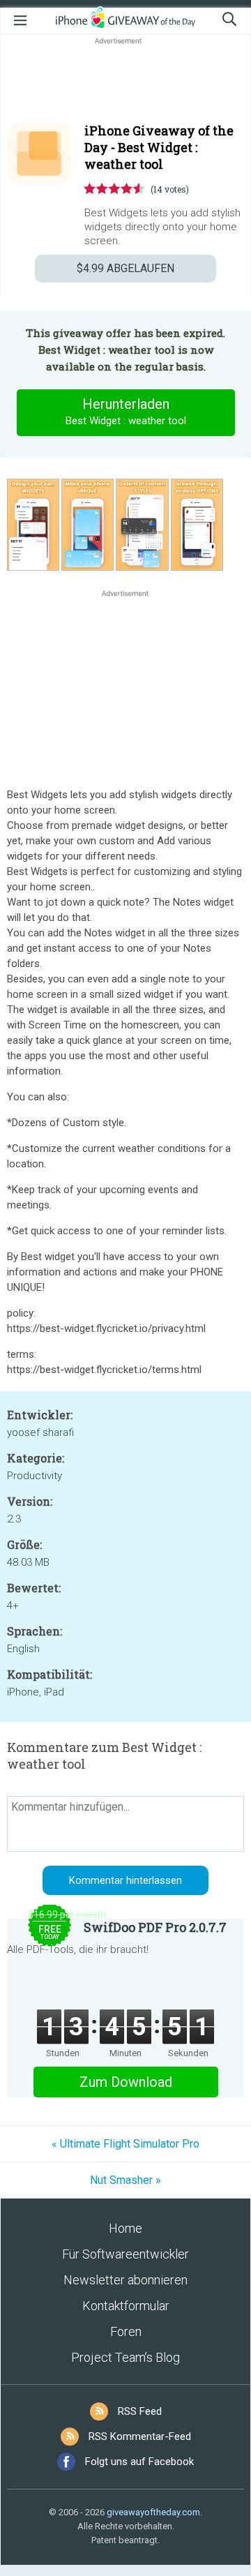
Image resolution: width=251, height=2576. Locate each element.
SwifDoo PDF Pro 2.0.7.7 (155, 1927)
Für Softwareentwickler (125, 2254)
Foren (126, 2331)
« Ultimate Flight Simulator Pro (125, 2144)
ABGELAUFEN (125, 268)
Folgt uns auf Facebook (139, 2462)
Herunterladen (126, 411)
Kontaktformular (126, 2306)
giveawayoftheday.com (153, 2512)
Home (125, 2228)
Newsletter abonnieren (125, 2280)
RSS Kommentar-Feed (140, 2436)
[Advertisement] (125, 81)
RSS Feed (140, 2411)
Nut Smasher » (125, 2180)
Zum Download (126, 2082)
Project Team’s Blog (125, 2357)
